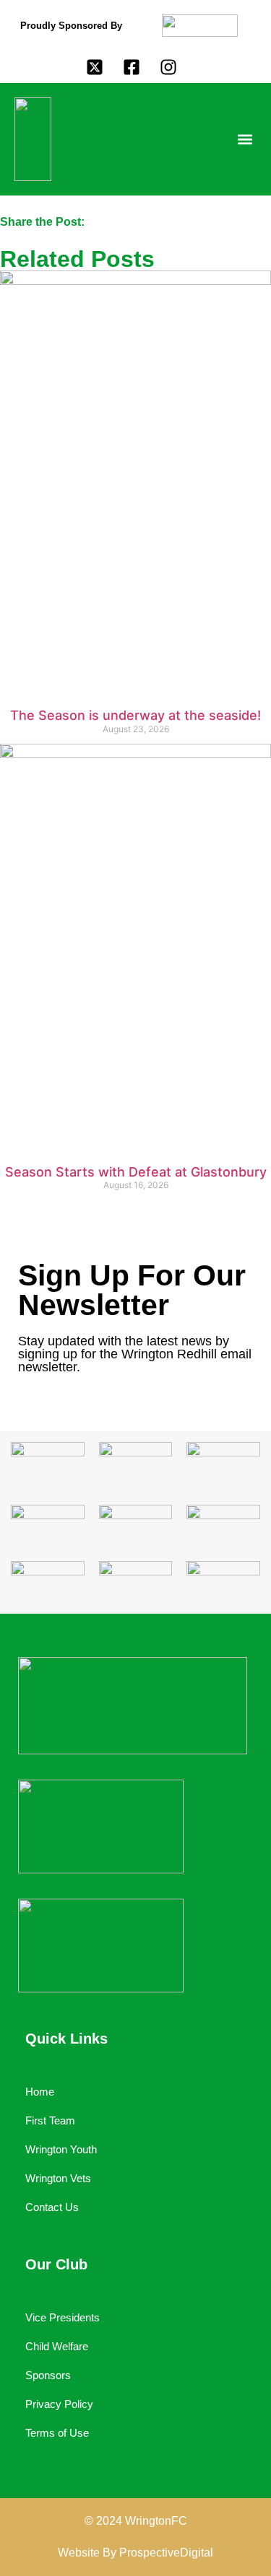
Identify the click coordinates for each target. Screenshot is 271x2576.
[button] (245, 140)
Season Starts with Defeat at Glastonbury (136, 1172)
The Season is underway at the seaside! (135, 715)
